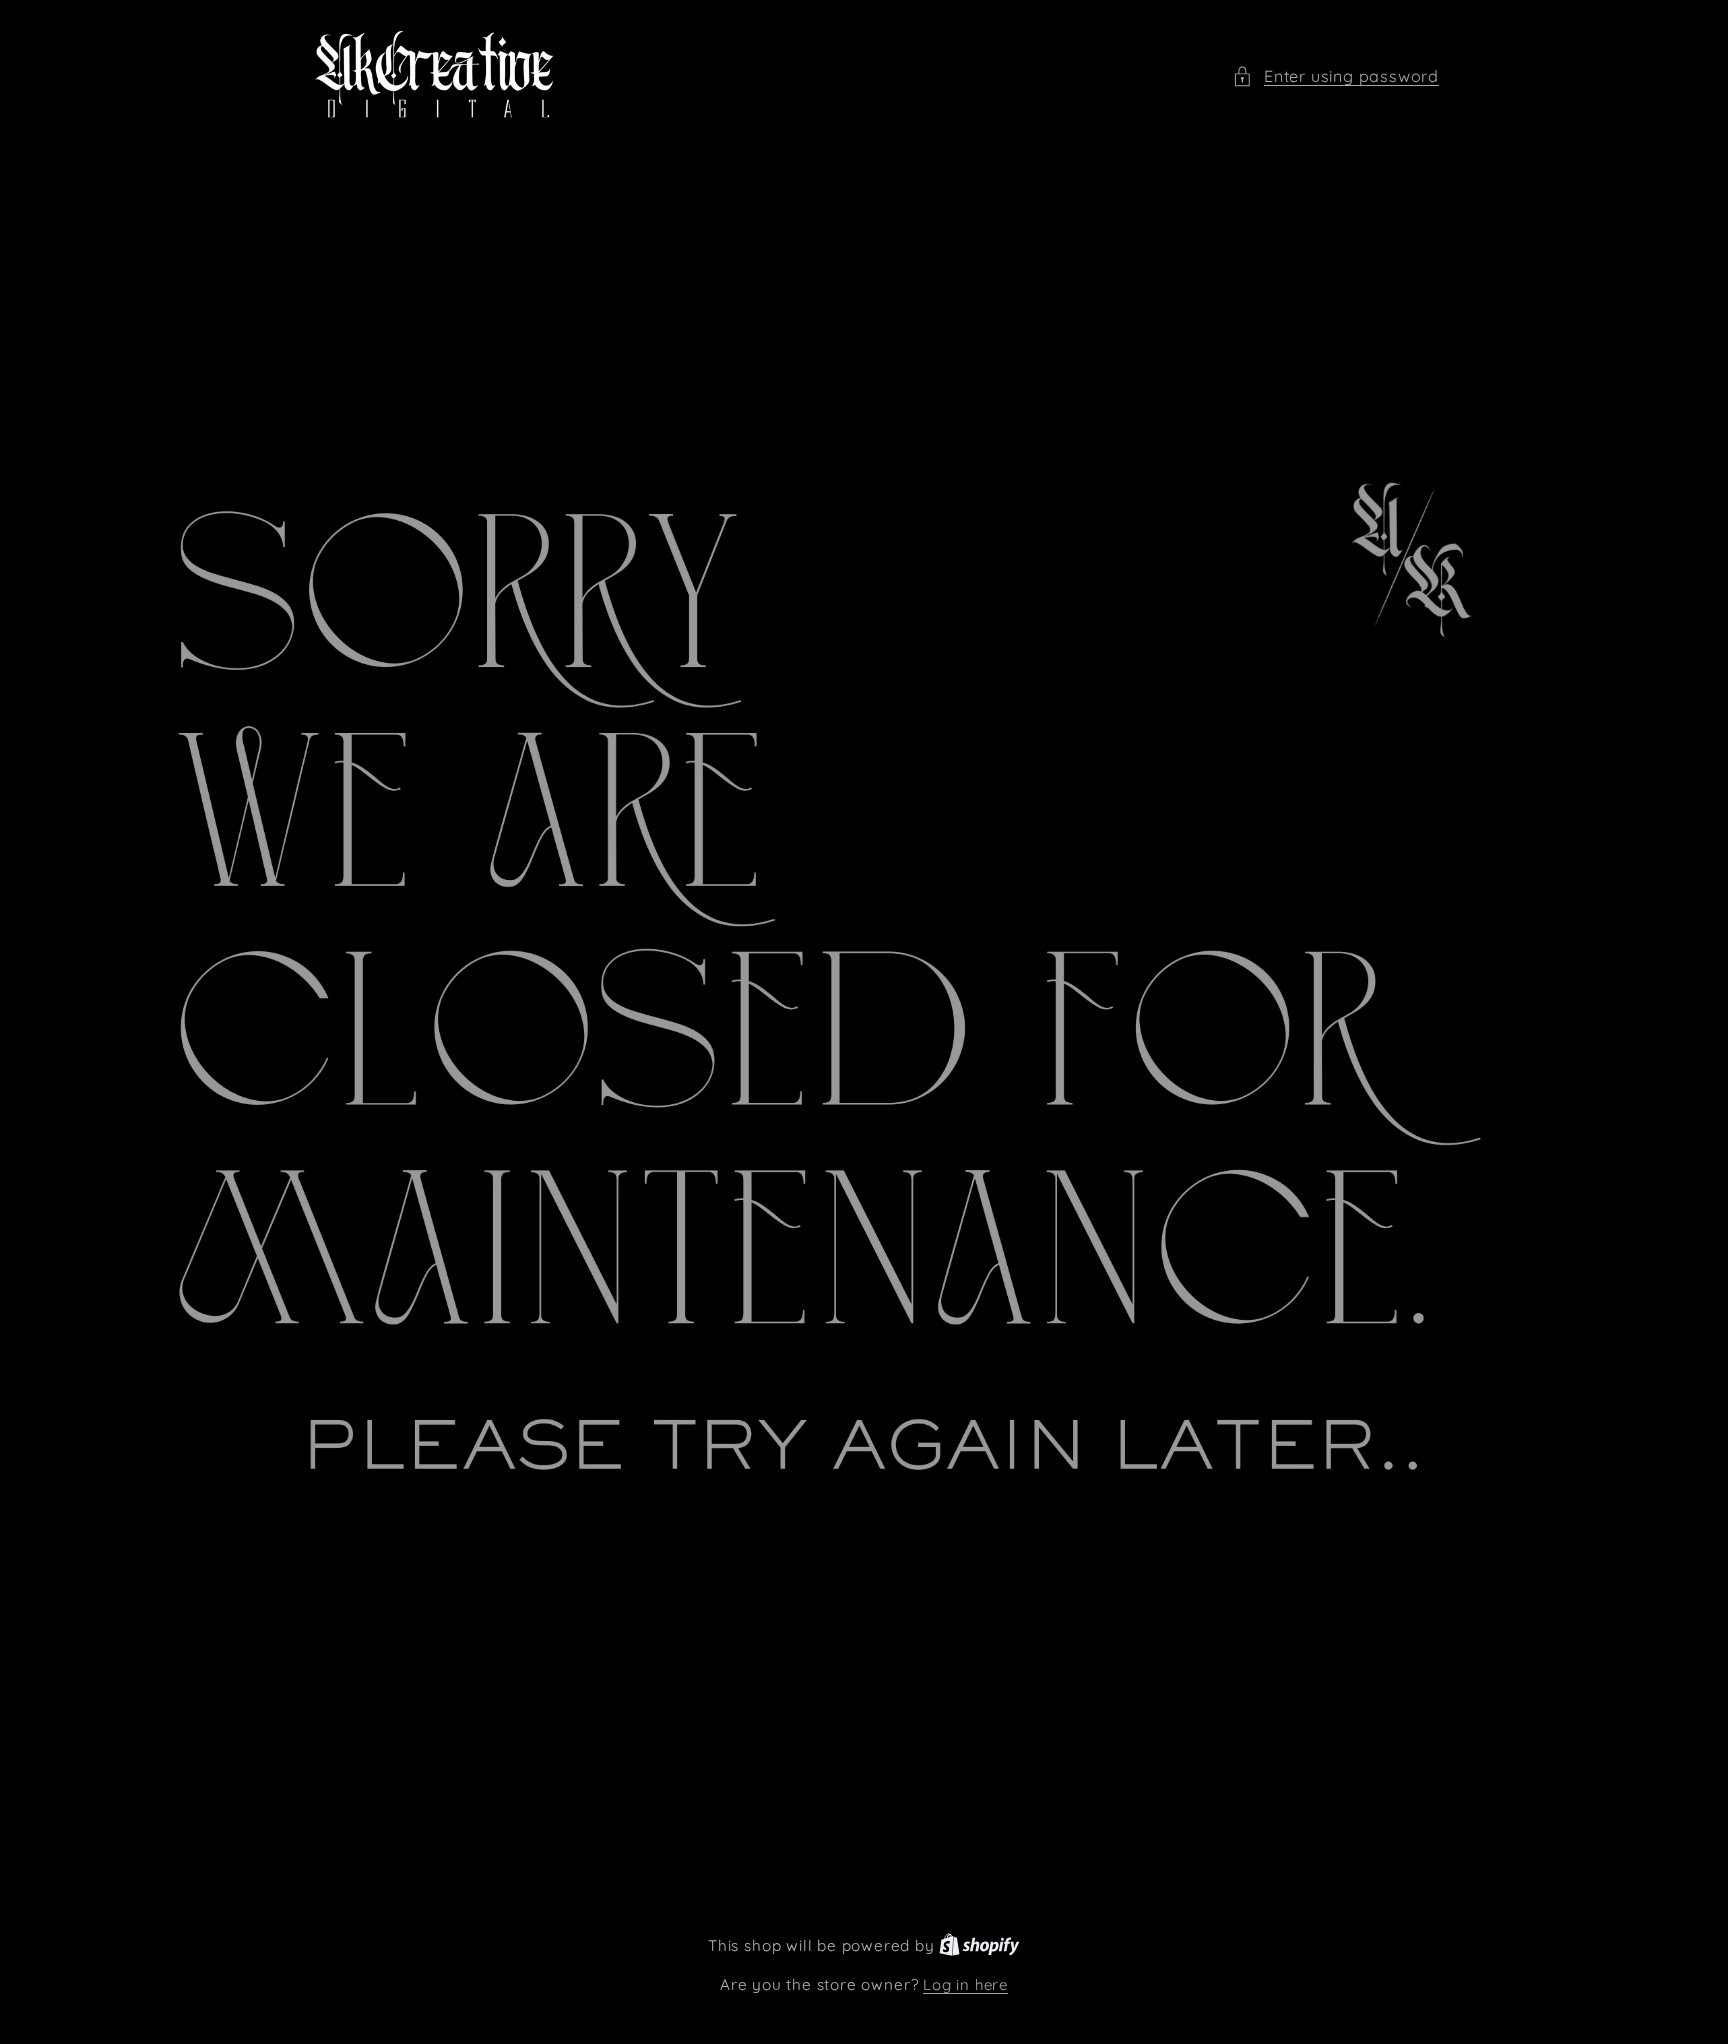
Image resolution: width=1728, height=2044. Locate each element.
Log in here (965, 1984)
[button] (1335, 76)
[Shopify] (979, 1945)
